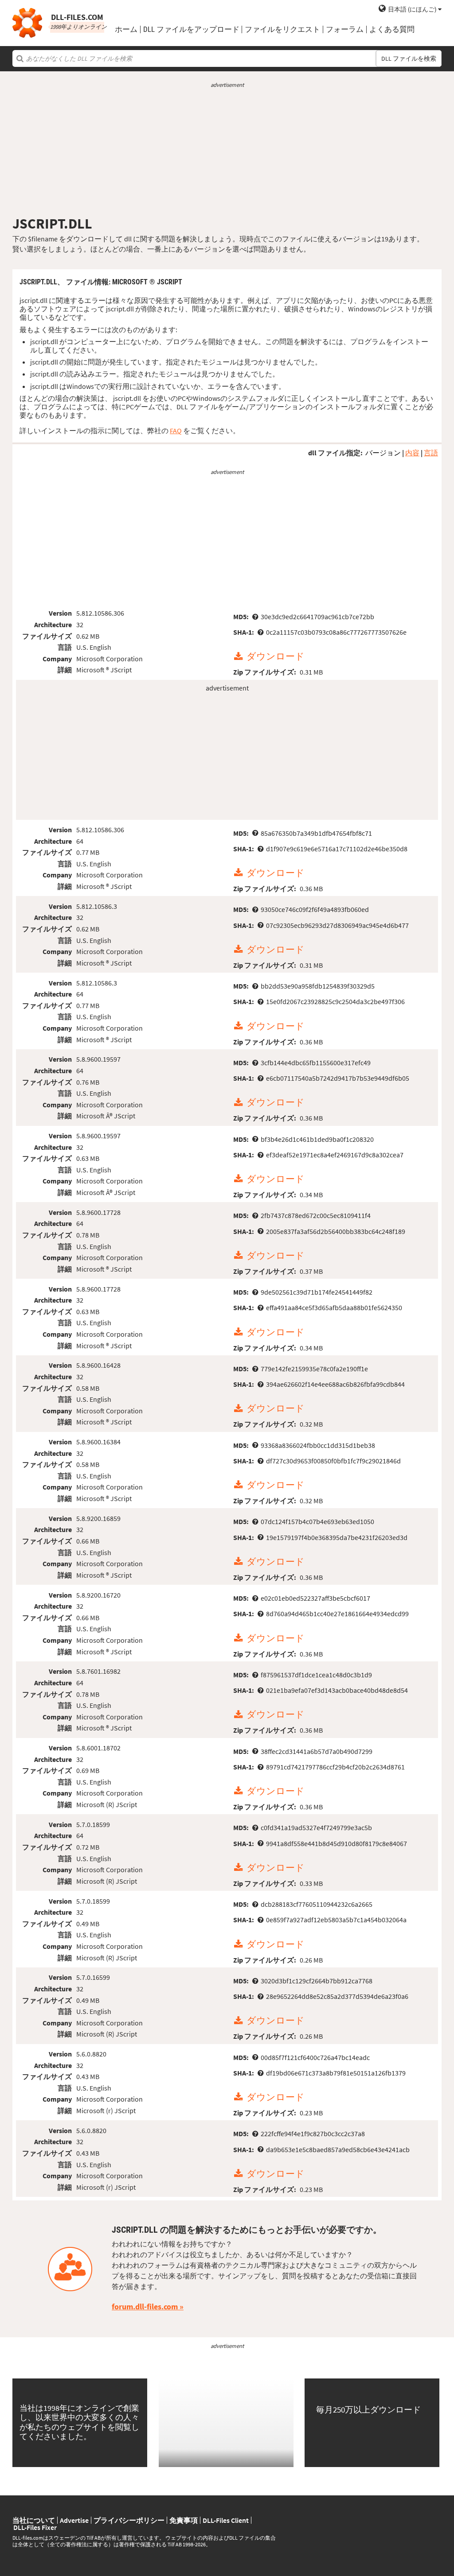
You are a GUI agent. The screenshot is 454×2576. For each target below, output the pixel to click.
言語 (431, 453)
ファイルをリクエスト (282, 29)
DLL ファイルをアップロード (191, 29)
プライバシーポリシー (129, 2520)
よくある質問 (392, 29)
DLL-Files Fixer (35, 2527)
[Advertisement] (227, 152)
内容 (412, 453)
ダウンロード (276, 657)
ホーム (126, 29)
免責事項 (184, 2520)
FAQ (176, 431)
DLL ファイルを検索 (409, 58)
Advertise (74, 2520)
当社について (34, 2520)
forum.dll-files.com (145, 2306)
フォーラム (345, 29)
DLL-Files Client (226, 2520)
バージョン (383, 453)
